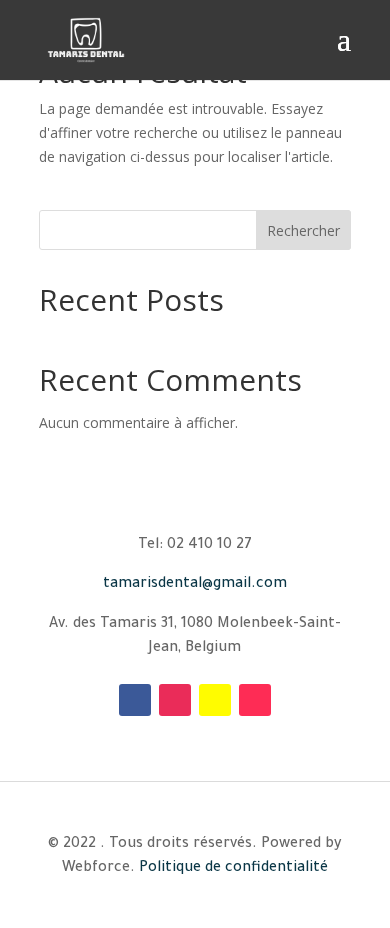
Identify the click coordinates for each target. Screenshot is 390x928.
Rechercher (303, 230)
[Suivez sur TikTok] (255, 700)
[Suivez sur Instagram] (175, 700)
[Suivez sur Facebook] (135, 700)
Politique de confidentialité (233, 869)
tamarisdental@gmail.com (195, 585)
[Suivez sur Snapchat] (215, 700)
